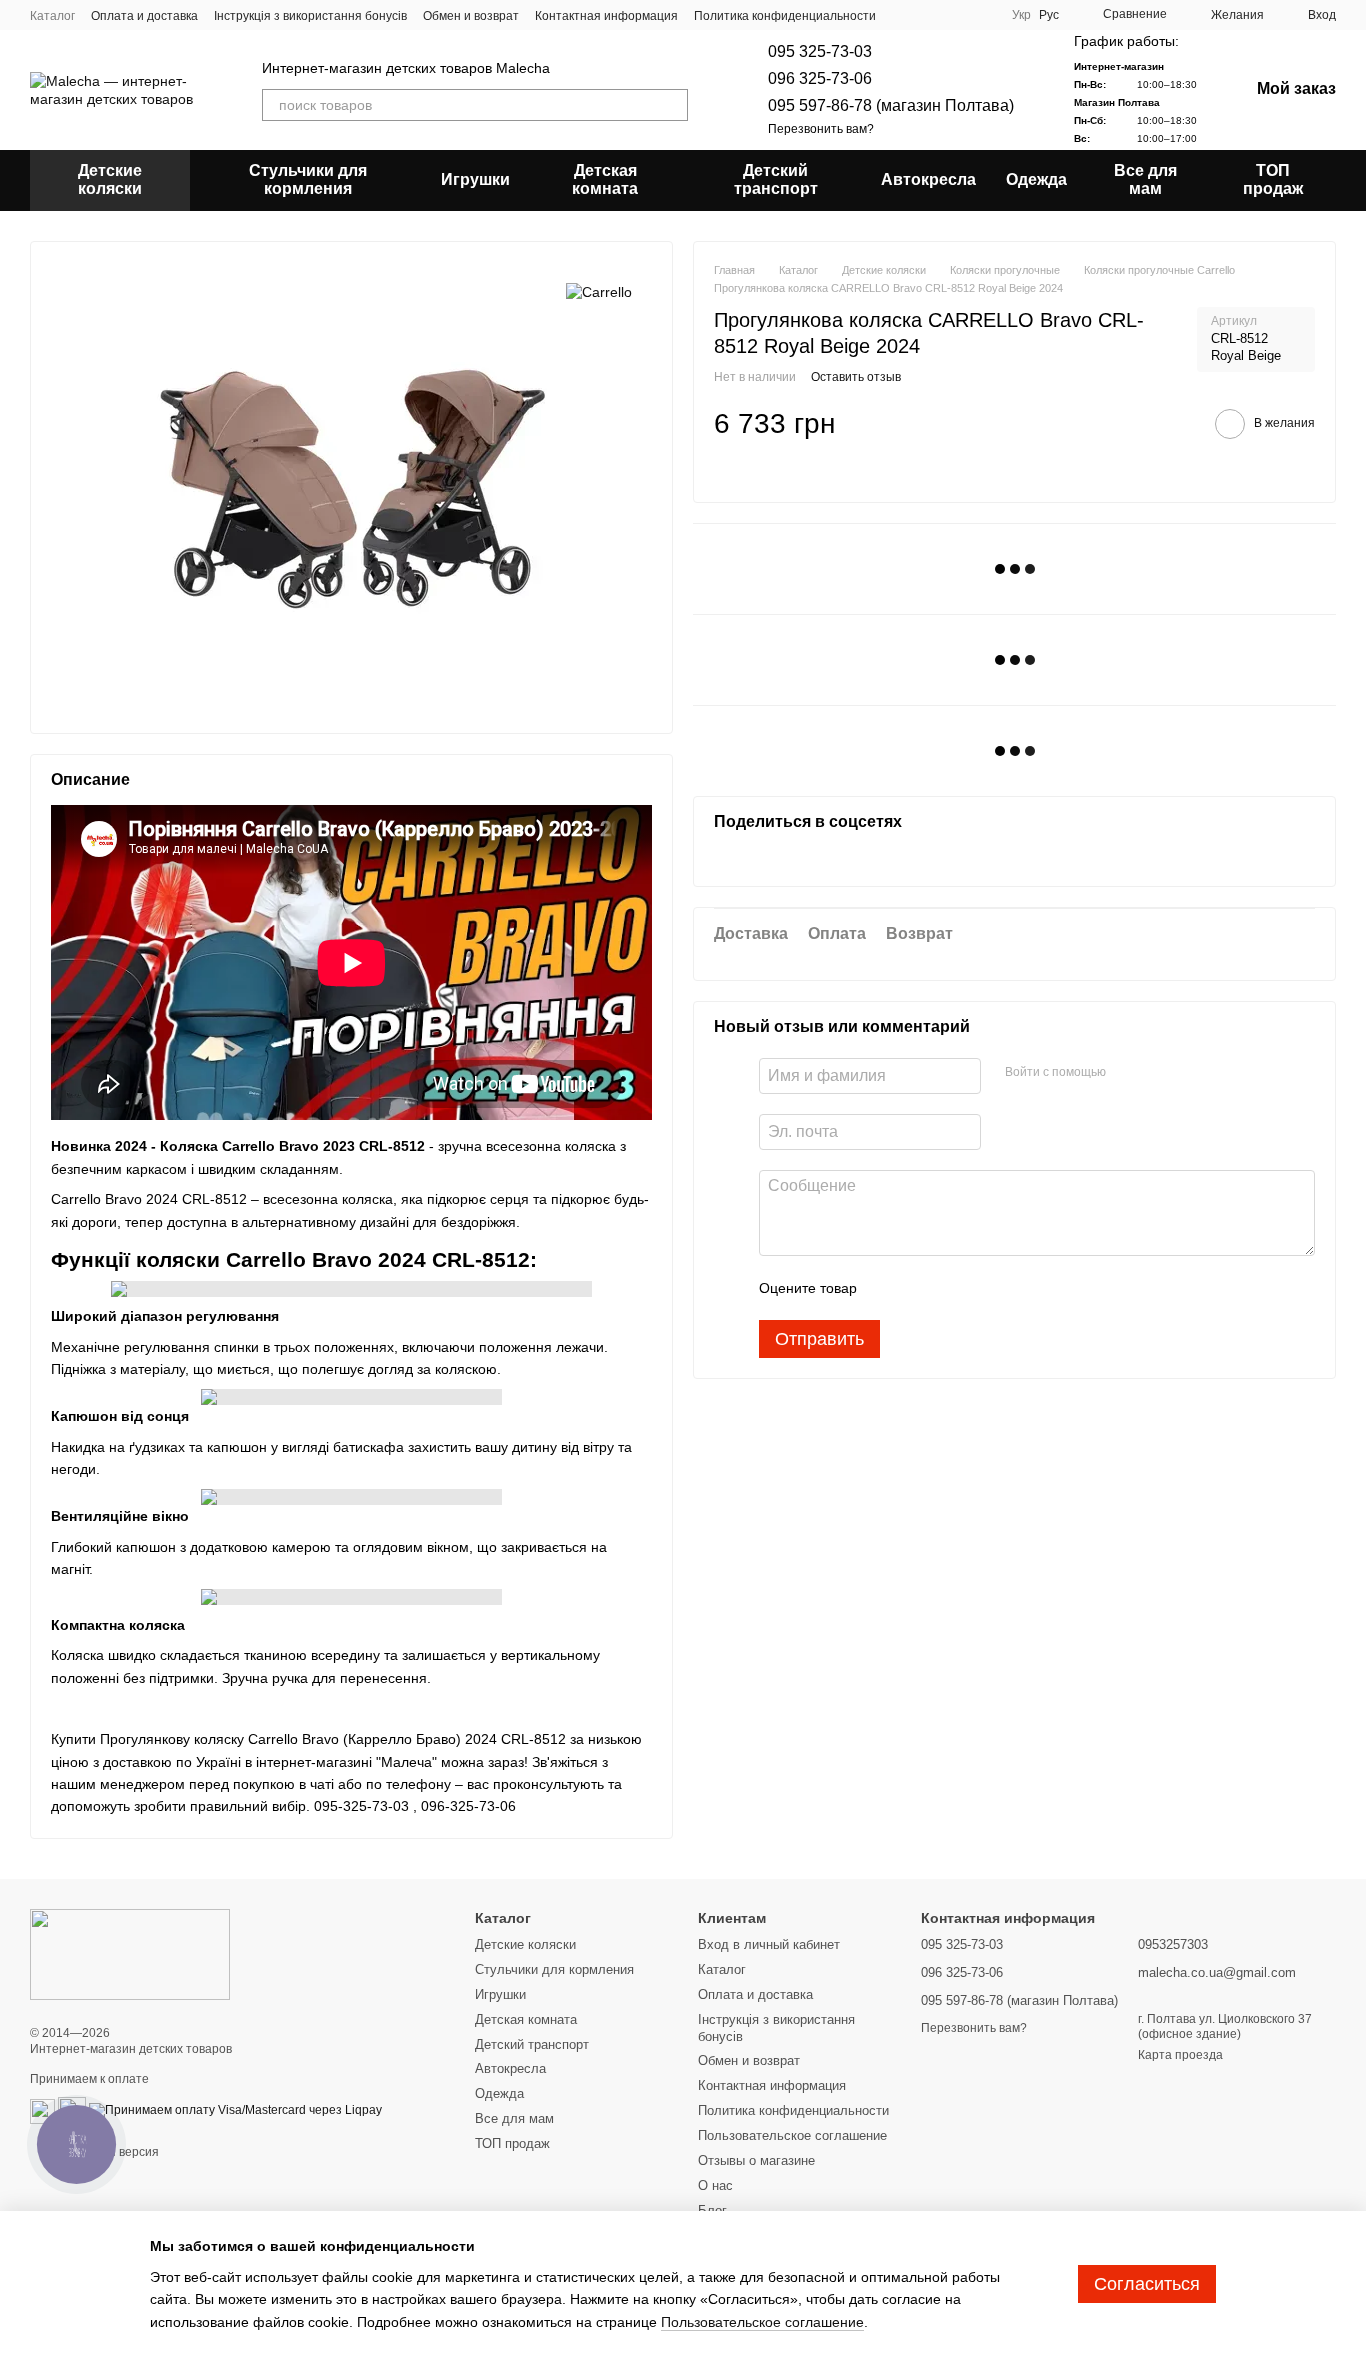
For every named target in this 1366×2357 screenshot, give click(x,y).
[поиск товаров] (672, 105)
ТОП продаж (1273, 179)
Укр (1021, 15)
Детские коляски (110, 179)
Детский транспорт (776, 179)
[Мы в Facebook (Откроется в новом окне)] (908, 15)
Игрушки (475, 179)
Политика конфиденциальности (785, 16)
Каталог (52, 16)
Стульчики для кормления (308, 179)
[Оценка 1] (890, 1288)
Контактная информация (606, 16)
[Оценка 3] (954, 1288)
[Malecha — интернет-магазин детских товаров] (130, 1954)
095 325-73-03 (820, 51)
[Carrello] (599, 291)
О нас (715, 2185)
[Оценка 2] (922, 1288)
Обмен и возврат (471, 16)
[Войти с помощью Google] (1160, 1073)
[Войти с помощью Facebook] (1128, 1073)
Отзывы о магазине (756, 2160)
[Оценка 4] (986, 1288)
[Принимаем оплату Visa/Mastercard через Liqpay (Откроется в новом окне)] (235, 2111)
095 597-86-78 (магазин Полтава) (891, 105)
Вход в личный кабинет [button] (769, 1944)
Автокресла (928, 179)
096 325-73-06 (820, 78)
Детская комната (605, 179)
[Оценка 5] (1018, 1288)
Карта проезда (1180, 2055)
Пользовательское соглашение (792, 2135)
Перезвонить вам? (821, 129)
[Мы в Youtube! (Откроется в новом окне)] (932, 15)
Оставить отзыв (856, 377)
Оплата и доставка (144, 16)
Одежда (1036, 179)
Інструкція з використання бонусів (310, 16)
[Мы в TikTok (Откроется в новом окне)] (980, 15)
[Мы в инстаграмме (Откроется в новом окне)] (956, 15)
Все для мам (1145, 179)
